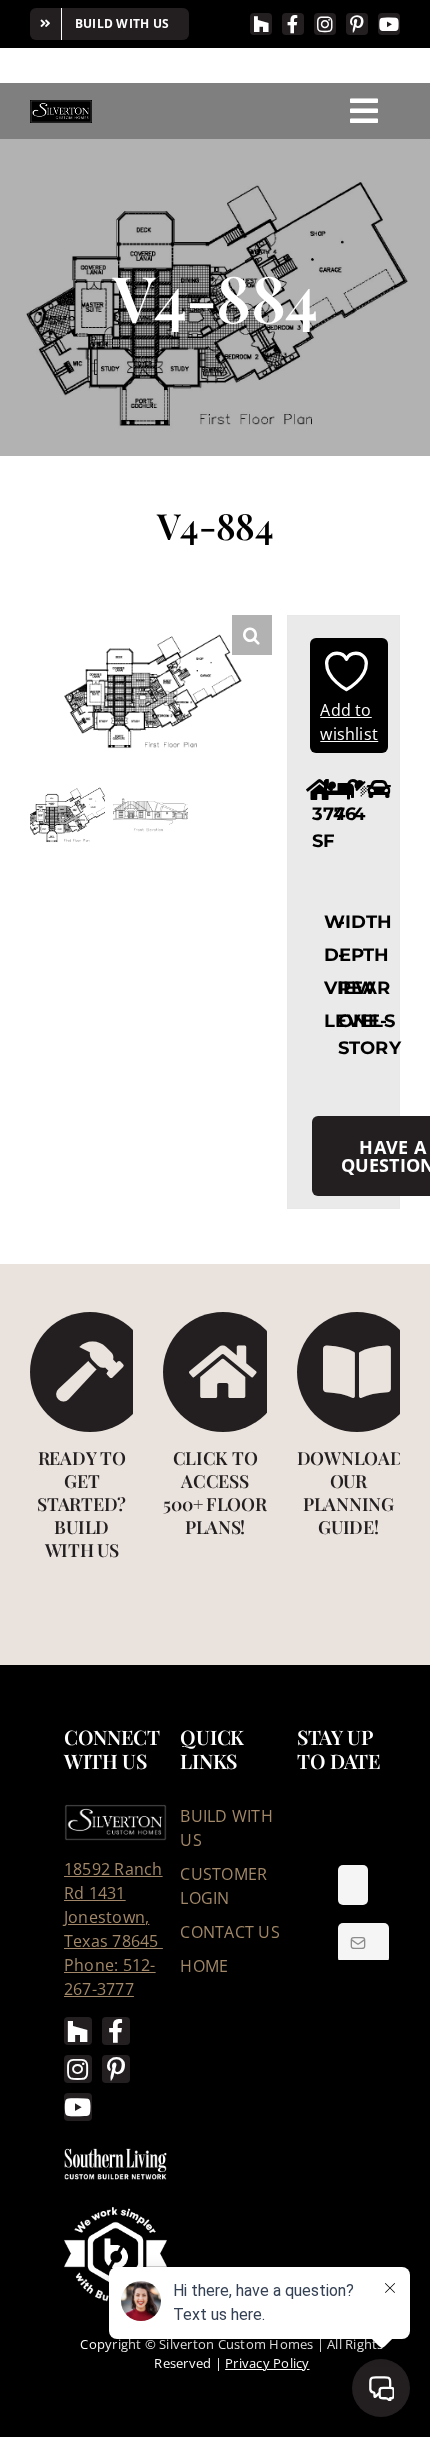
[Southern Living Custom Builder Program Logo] (115, 2153)
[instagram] (325, 24)
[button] (252, 635)
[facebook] (293, 24)
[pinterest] (357, 24)
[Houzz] (261, 24)
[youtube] (389, 24)
